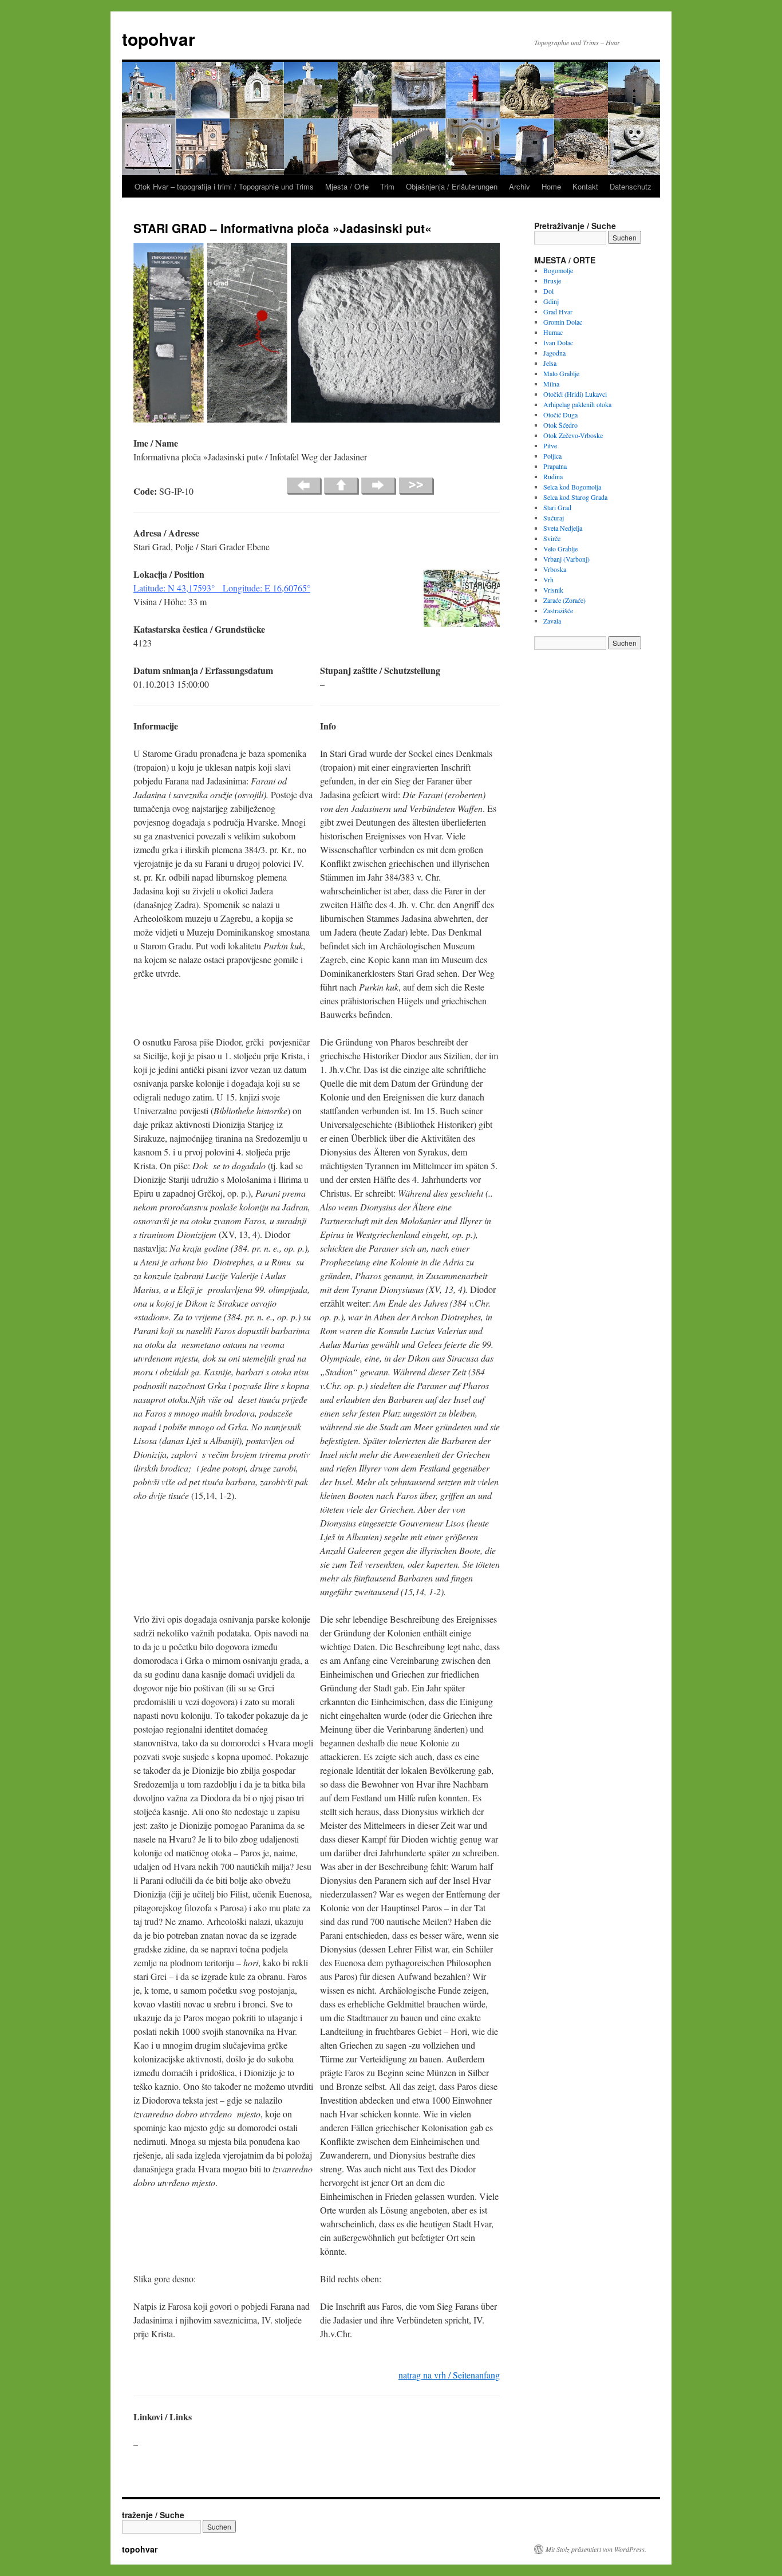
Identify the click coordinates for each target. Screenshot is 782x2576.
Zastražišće (558, 610)
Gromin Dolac (563, 322)
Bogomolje (558, 270)
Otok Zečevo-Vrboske (573, 435)
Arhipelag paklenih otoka (577, 404)
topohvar (159, 39)
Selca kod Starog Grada (575, 497)
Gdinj (551, 301)
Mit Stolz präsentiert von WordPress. (596, 2549)
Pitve (550, 445)
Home (551, 186)
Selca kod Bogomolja (572, 487)
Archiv (520, 186)
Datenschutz (631, 186)
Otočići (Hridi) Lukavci (575, 394)
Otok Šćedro (560, 425)
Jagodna (554, 353)
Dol (548, 291)
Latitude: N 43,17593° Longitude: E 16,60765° (222, 588)
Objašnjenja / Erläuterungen (452, 186)
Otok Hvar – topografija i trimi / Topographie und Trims (224, 186)
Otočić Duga (560, 415)
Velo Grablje (560, 549)
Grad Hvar (558, 311)
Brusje (552, 281)
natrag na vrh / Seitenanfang (449, 2375)
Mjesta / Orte (347, 186)
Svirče (552, 538)
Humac (553, 332)
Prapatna (555, 466)
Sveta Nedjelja (563, 528)
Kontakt (585, 186)
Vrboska (555, 569)
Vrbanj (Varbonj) (566, 559)
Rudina (553, 476)
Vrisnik (553, 590)
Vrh (548, 579)
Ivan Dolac (558, 342)
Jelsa (550, 363)
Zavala (552, 621)
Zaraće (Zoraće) (564, 600)
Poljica (552, 456)
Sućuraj (554, 518)
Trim (387, 186)
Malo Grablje (561, 373)
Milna (551, 384)
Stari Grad (557, 507)
